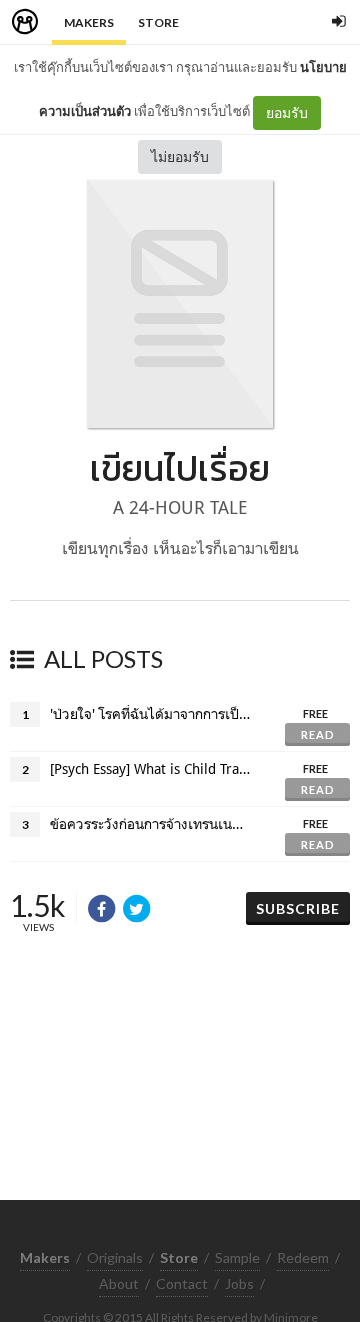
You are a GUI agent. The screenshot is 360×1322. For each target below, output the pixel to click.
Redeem (303, 1257)
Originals (115, 1257)
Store (158, 22)
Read (318, 734)
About (119, 1283)
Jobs (239, 1283)
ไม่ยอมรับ (180, 156)
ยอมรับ (287, 112)
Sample (237, 1257)
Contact (182, 1283)
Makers (89, 22)
